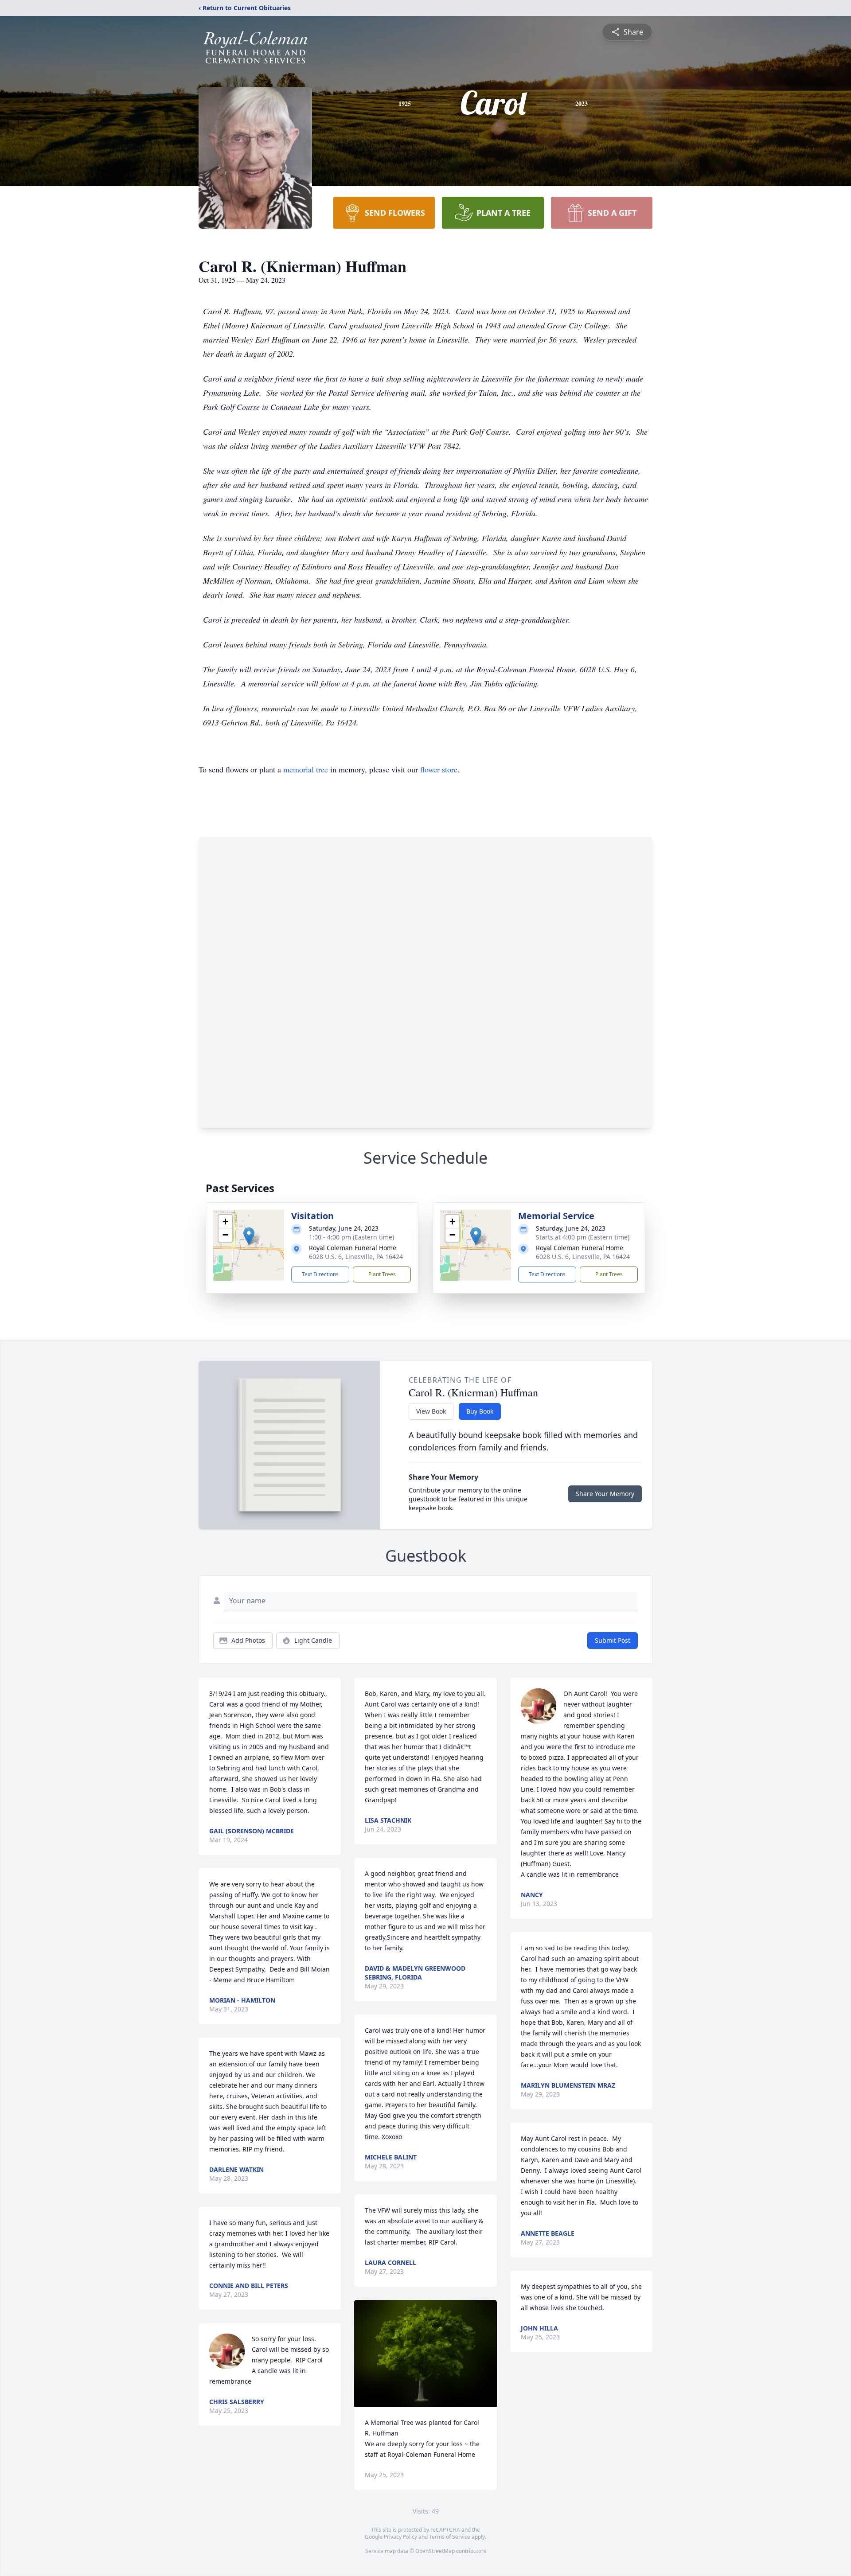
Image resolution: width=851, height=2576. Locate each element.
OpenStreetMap (435, 2551)
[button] (249, 1236)
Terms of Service (450, 2537)
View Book (431, 1411)
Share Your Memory (605, 1494)
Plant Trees (382, 1274)
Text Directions (320, 1274)
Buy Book (480, 1411)
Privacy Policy (400, 2537)
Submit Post (613, 1640)
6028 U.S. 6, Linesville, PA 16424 (356, 1257)
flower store (439, 769)
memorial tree (306, 769)
